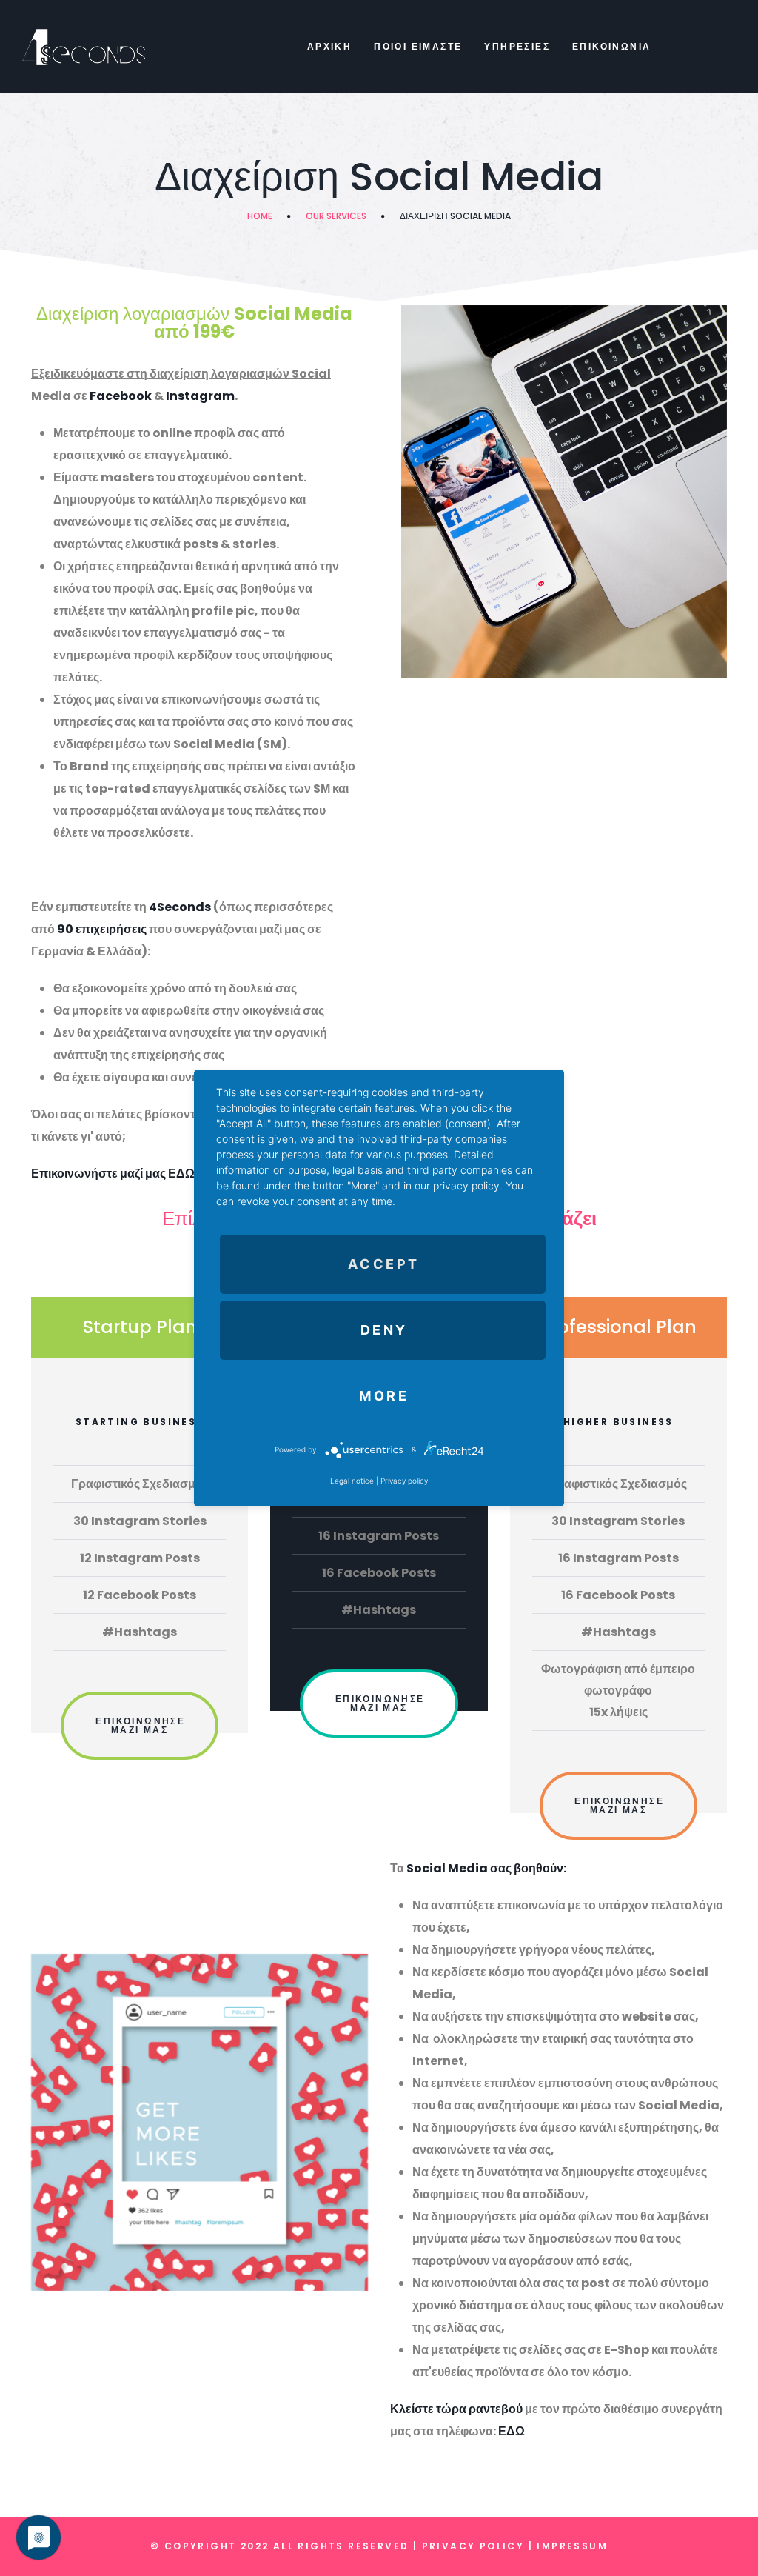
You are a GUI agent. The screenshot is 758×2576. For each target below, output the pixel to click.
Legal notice (352, 1481)
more (384, 1396)
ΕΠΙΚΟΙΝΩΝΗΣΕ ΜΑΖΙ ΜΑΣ (140, 1725)
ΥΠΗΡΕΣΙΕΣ (517, 46)
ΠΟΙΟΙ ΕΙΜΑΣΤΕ (418, 46)
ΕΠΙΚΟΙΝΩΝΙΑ (611, 46)
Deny (384, 1330)
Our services (336, 216)
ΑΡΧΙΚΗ (329, 46)
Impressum (572, 2546)
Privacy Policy (473, 2546)
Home (260, 216)
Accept (384, 1264)
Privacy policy (404, 1481)
